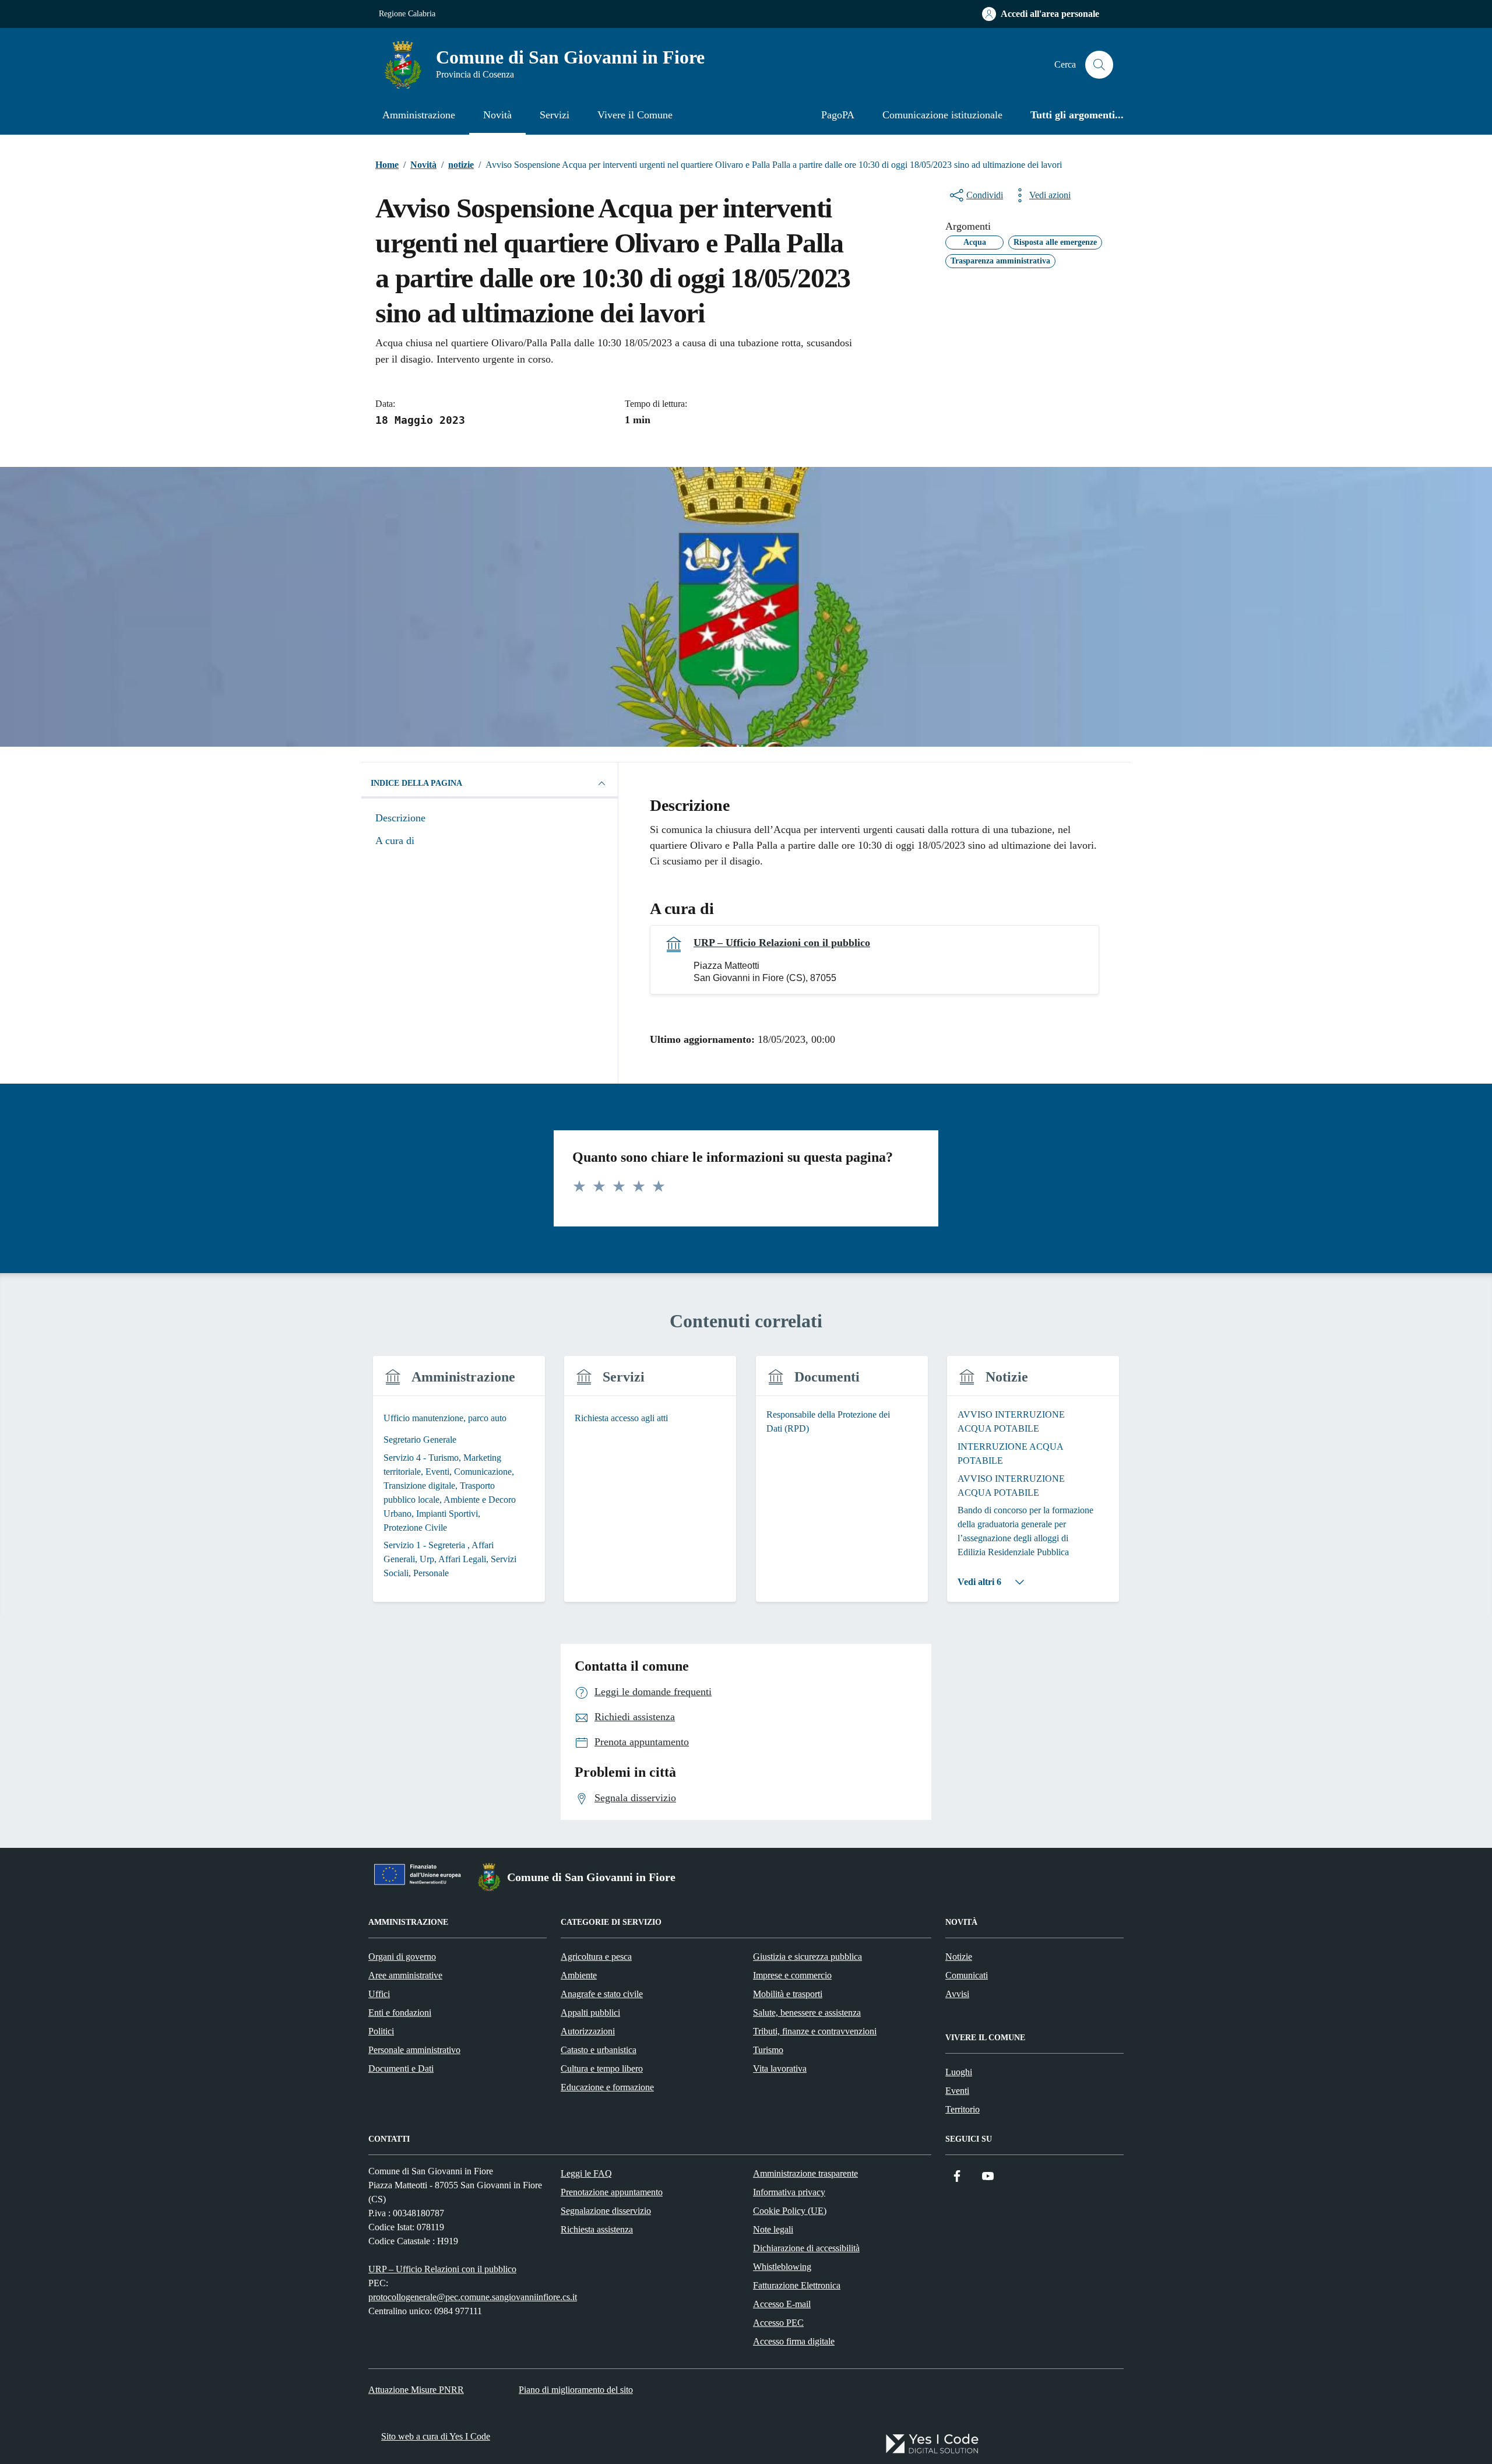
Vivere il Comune (635, 115)
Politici (381, 2031)
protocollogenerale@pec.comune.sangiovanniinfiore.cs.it (473, 2297)
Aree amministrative (405, 1975)
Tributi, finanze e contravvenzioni (815, 2031)
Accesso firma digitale (794, 2341)
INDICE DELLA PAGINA (416, 783)
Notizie (959, 1957)
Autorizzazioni (588, 2031)
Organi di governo (402, 1957)
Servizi (555, 115)
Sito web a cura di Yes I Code (436, 2436)
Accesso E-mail (782, 2304)
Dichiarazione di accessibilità (806, 2248)
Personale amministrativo (414, 2050)
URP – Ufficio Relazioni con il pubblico (782, 943)
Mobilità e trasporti (788, 1994)
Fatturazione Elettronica (797, 2285)
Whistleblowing (782, 2267)
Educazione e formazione (607, 2087)
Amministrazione (419, 115)
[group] (459, 1486)
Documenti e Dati (401, 2068)
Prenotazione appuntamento (612, 2192)
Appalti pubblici (590, 2013)
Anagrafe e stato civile (602, 1994)
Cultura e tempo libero (602, 2068)
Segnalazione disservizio (606, 2211)
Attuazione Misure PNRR (416, 2390)
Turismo (768, 2050)
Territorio (963, 2109)
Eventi (957, 2091)
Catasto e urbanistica (599, 2050)
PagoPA (838, 115)
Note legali (773, 2229)
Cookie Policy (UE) (790, 2211)
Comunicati (967, 1975)
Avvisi (957, 1994)
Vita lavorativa (780, 2068)
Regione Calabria (407, 14)
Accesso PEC (778, 2323)
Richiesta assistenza (597, 2229)
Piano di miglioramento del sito (576, 2390)
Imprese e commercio (792, 1975)
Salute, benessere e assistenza (807, 2013)
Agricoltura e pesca (596, 1957)
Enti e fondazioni (400, 2013)
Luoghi (959, 2072)
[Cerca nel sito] (1099, 65)
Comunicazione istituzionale (942, 115)
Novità (497, 115)
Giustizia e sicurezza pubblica (807, 1957)
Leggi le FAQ (586, 2173)
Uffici (379, 1994)
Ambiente (579, 1975)
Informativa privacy (789, 2192)
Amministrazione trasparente (805, 2173)
